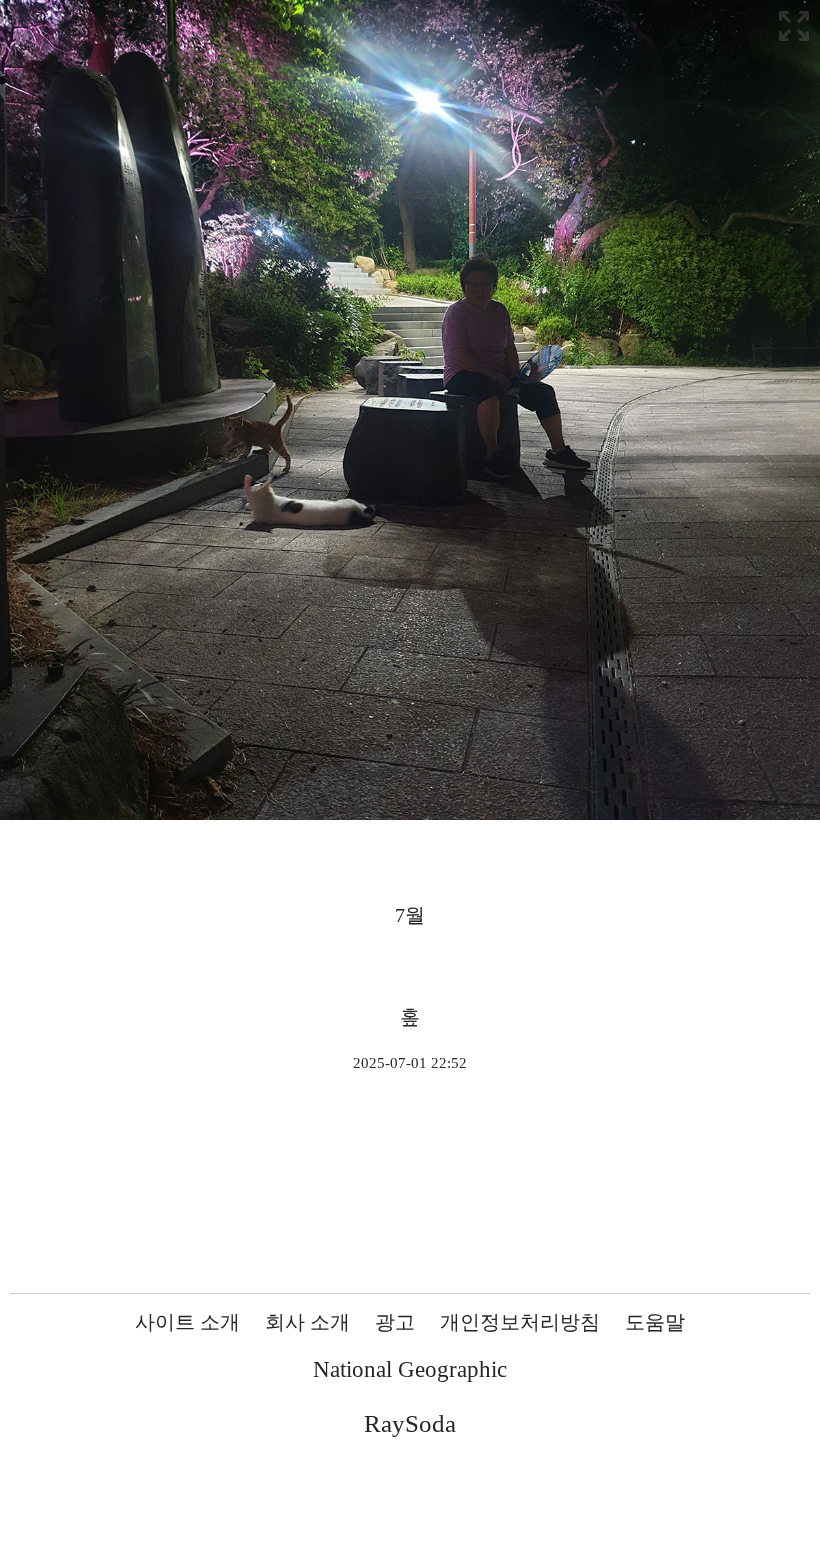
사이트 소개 (187, 1322)
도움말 (655, 1322)
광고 (395, 1322)
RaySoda (410, 1423)
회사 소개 (307, 1322)
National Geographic (410, 1369)
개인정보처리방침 (520, 1322)
